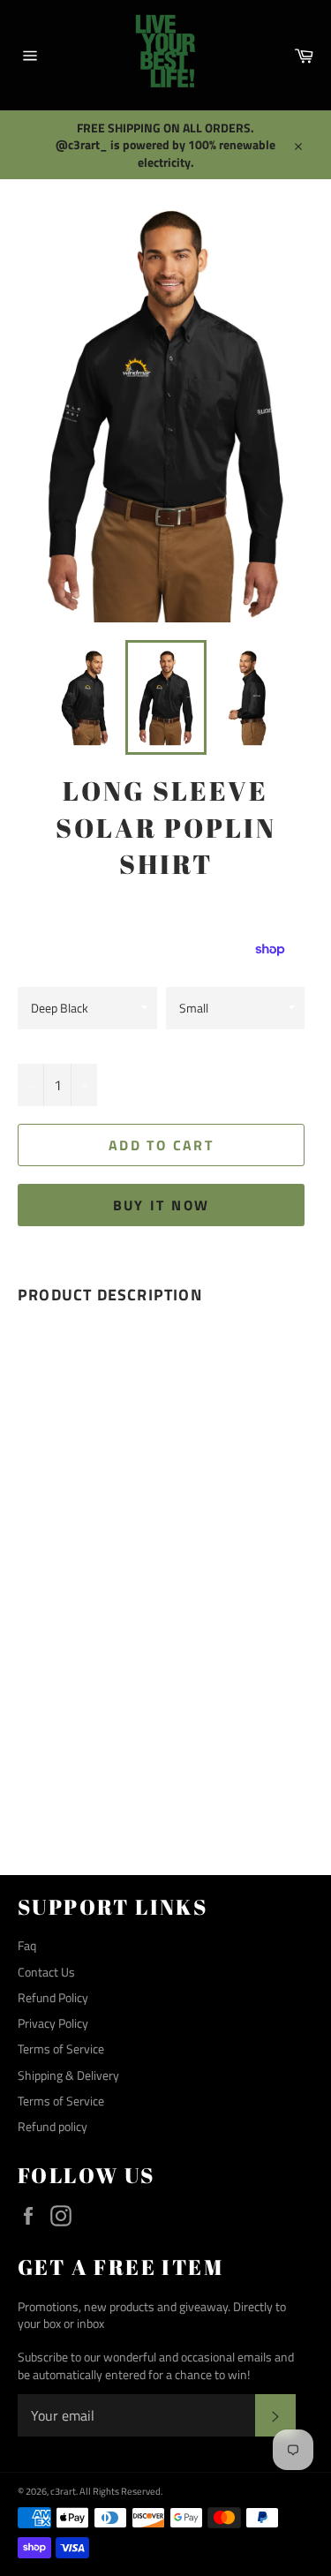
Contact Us (46, 1972)
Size (176, 968)
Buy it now (162, 1205)
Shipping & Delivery (68, 2075)
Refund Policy (53, 1997)
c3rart (63, 2491)
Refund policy (53, 2126)
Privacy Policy (53, 2023)
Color (34, 968)
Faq (27, 1945)
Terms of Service (61, 2049)
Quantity (41, 1046)
